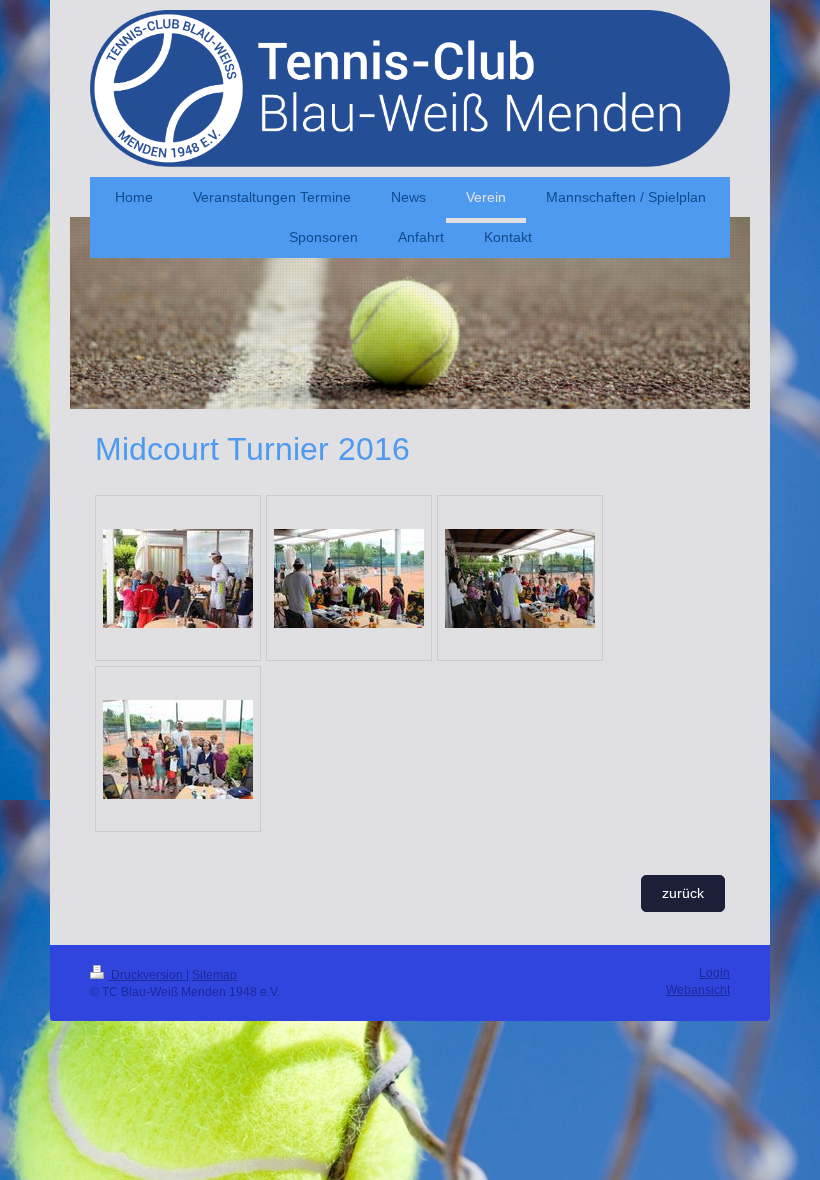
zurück (683, 893)
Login (714, 973)
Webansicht (698, 990)
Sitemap (214, 975)
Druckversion (147, 975)
